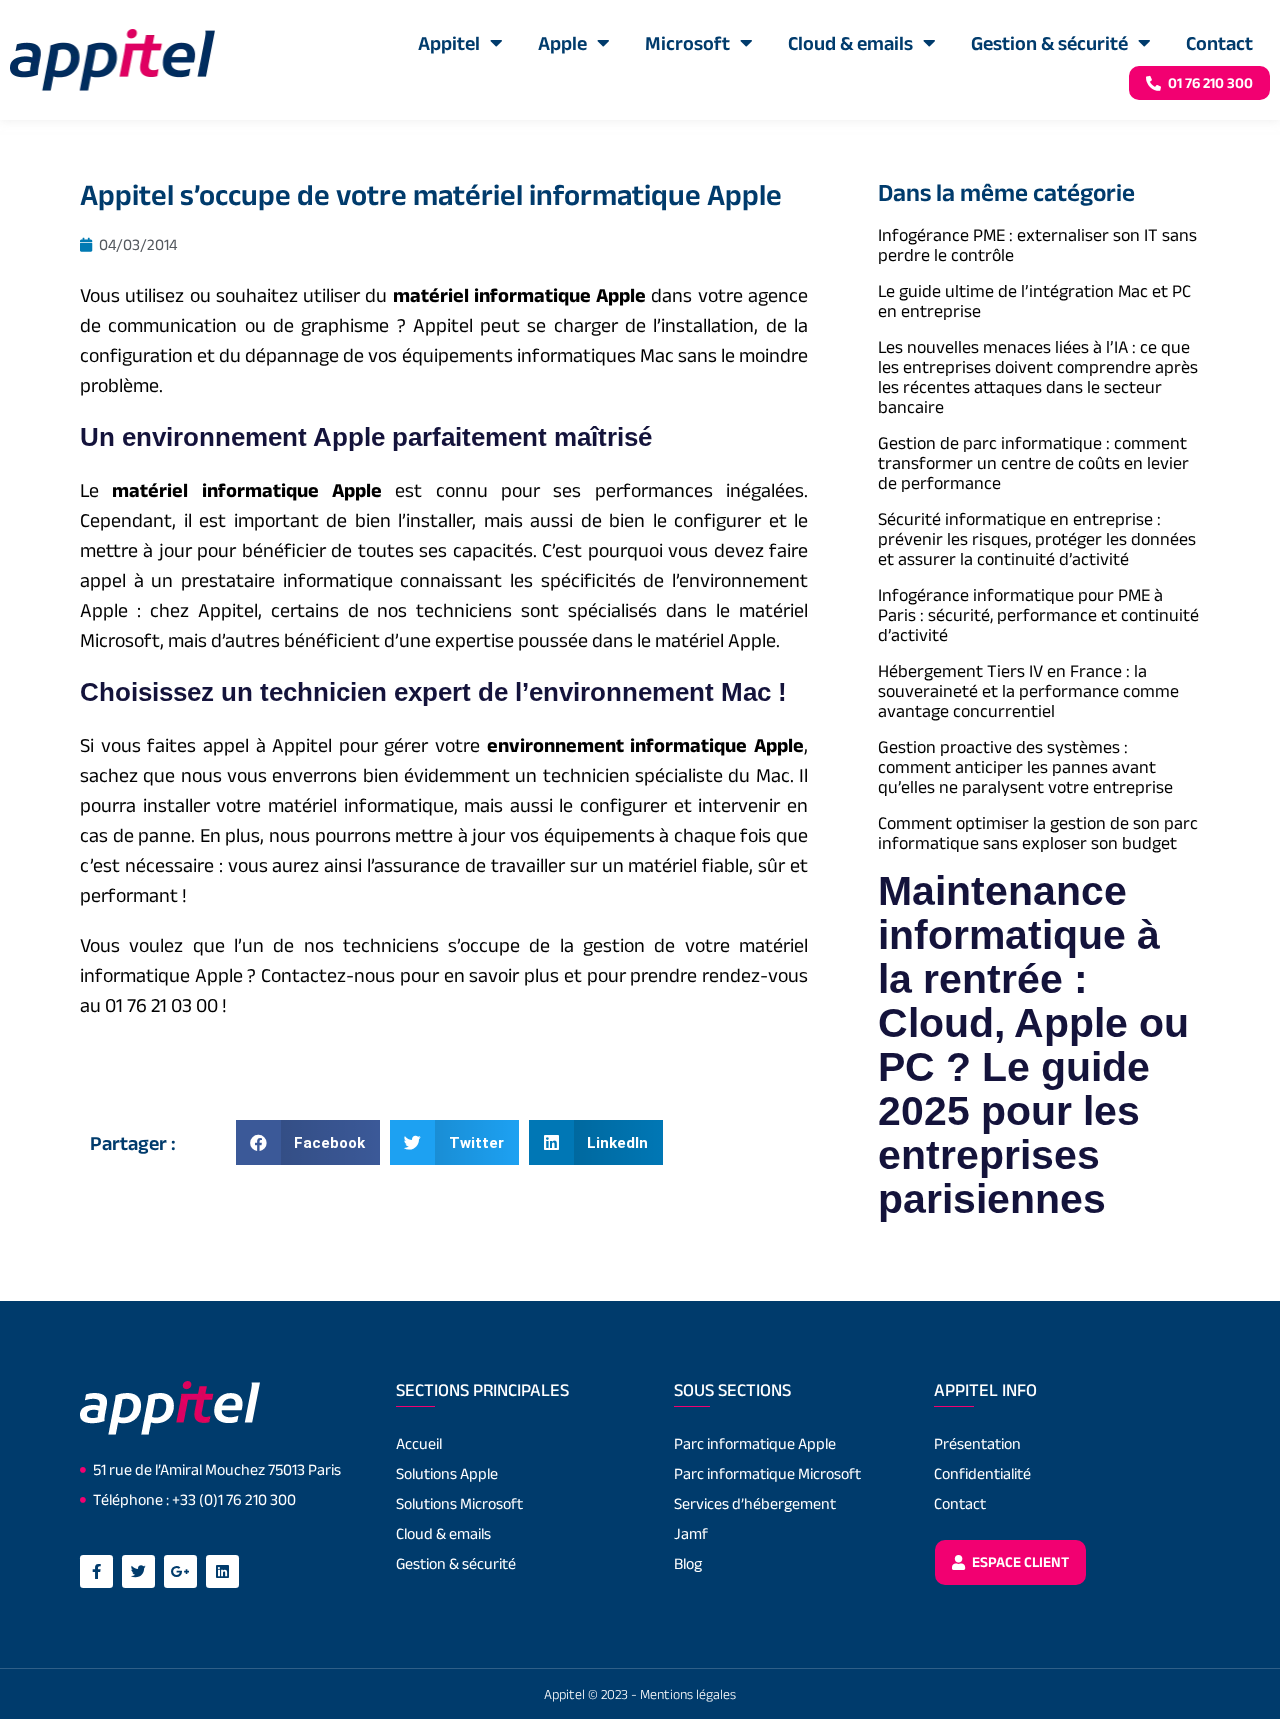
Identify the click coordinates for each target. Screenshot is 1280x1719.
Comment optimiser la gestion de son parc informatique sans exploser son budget (1038, 833)
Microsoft (687, 43)
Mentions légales (688, 1694)
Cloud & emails (850, 43)
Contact (1219, 43)
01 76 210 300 (1209, 82)
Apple (562, 43)
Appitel (449, 43)
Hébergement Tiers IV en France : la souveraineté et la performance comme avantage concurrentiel (1028, 691)
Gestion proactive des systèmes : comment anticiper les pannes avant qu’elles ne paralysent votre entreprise (1025, 767)
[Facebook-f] (96, 1571)
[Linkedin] (222, 1571)
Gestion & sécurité (1049, 43)
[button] (308, 1142)
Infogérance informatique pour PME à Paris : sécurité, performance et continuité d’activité (1038, 615)
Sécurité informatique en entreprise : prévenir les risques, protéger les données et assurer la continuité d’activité (1037, 539)
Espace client (1019, 1561)
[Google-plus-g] (180, 1571)
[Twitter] (138, 1571)
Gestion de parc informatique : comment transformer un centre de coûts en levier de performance (1033, 463)
